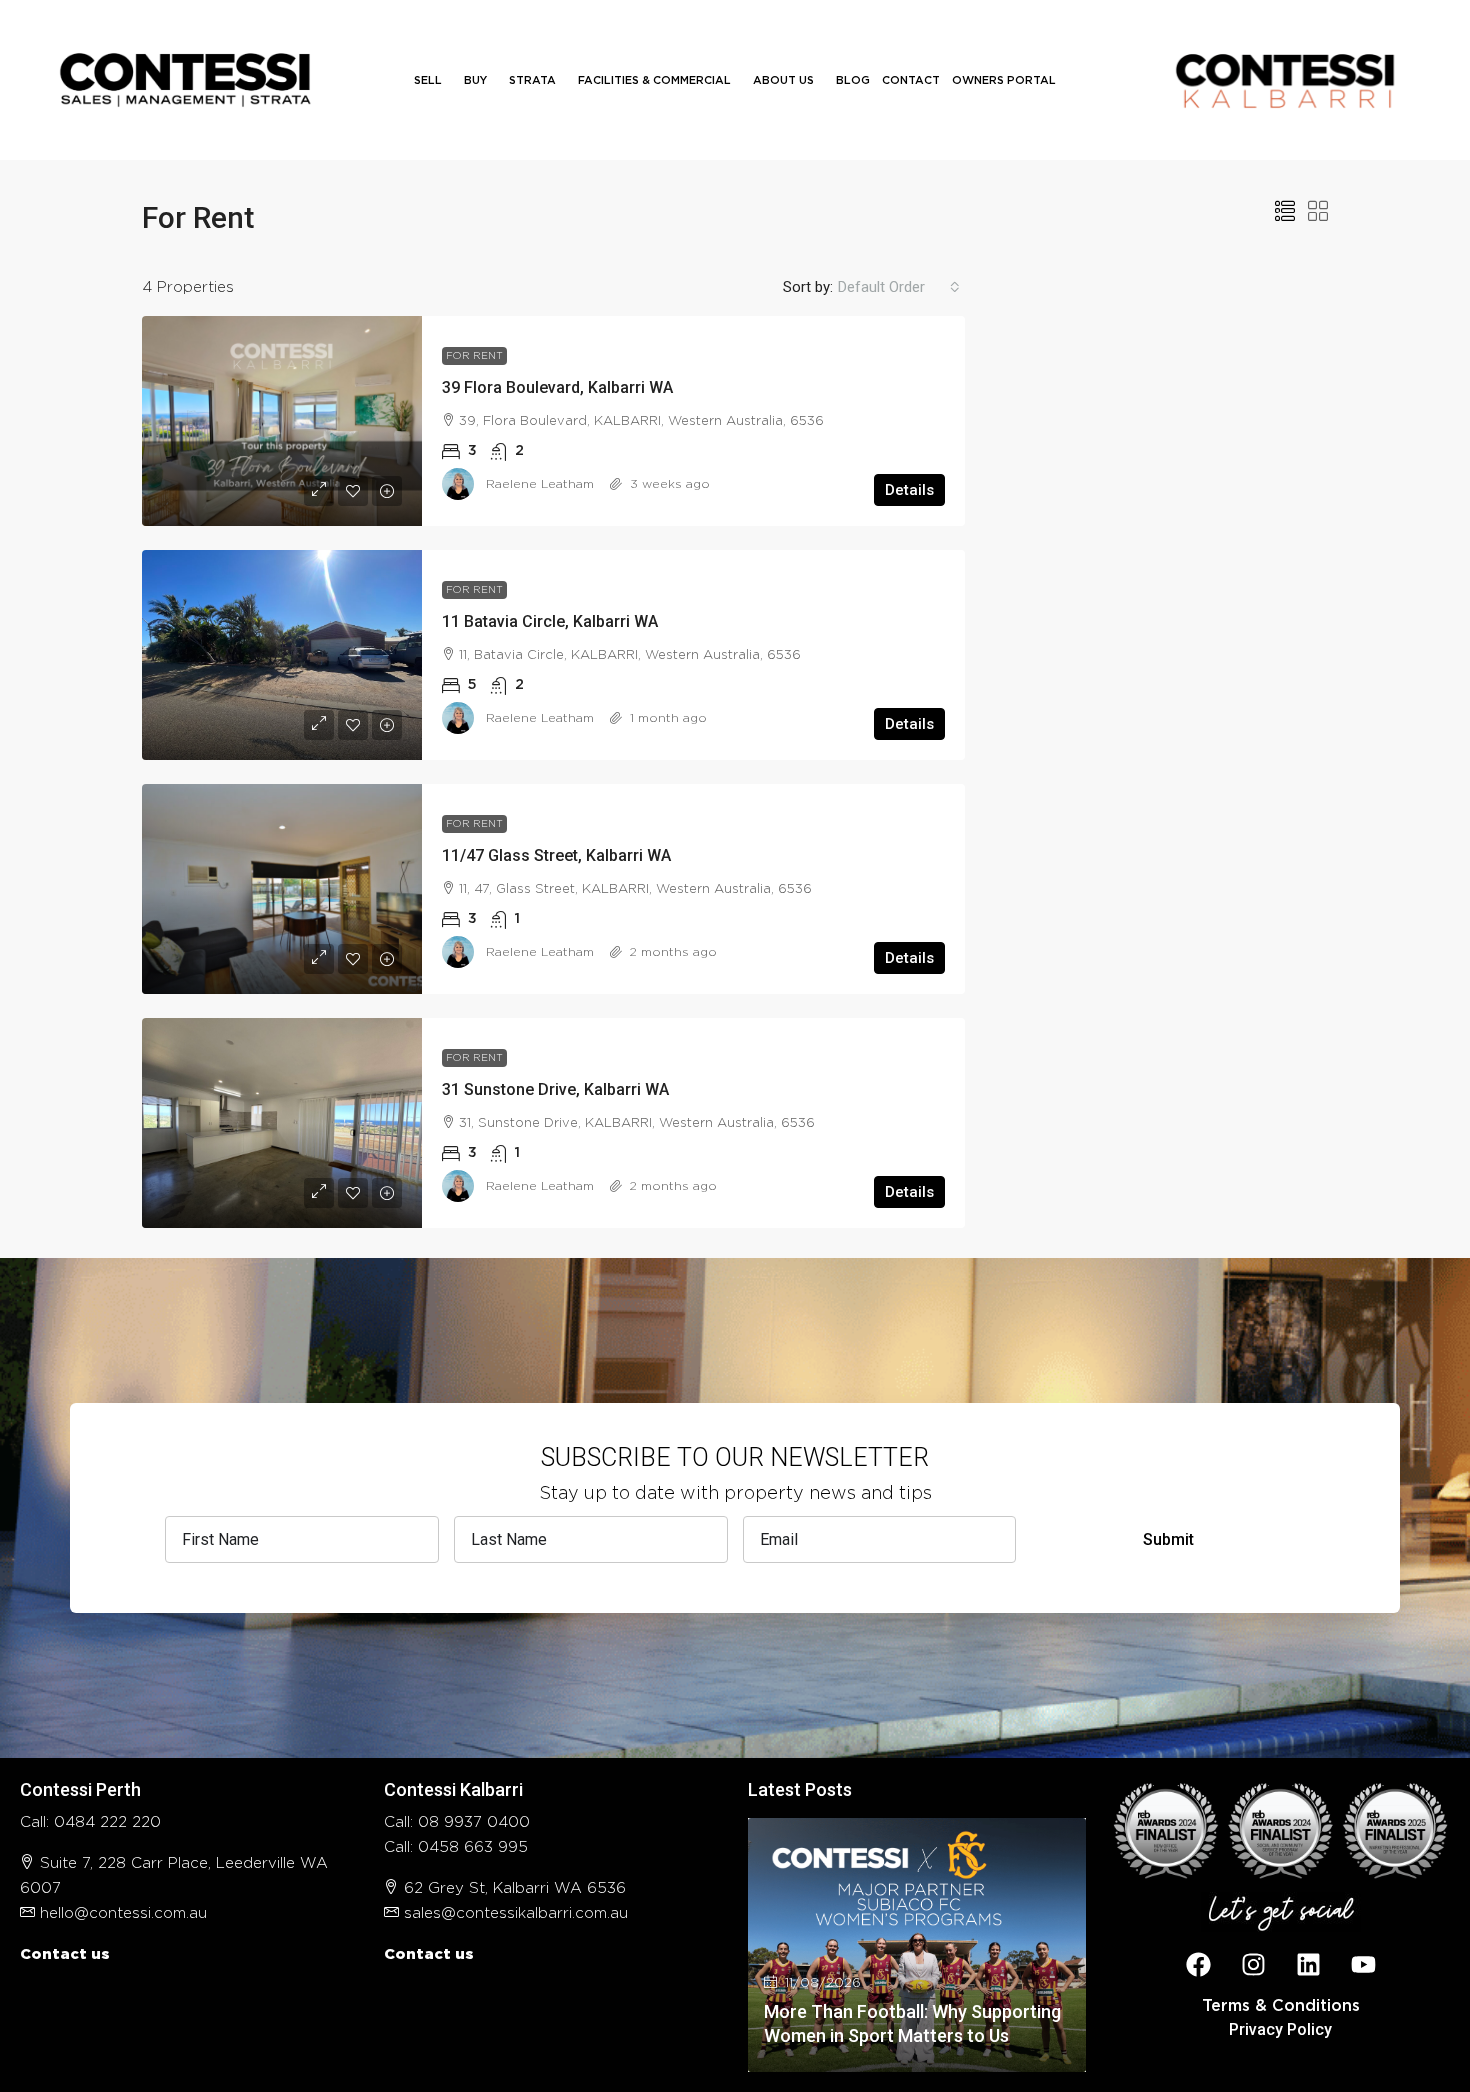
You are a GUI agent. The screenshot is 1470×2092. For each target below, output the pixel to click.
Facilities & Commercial (654, 80)
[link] (282, 421)
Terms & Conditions (1281, 2006)
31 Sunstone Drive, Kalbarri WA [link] (555, 1089)
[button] (1285, 213)
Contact (911, 80)
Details (909, 490)
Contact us (65, 1954)
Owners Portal (1004, 80)
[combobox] (899, 287)
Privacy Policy (1280, 2029)
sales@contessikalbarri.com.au (516, 1913)
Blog (853, 80)
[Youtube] (1363, 1965)
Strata (532, 80)
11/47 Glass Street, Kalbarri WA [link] (556, 855)
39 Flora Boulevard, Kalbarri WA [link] (557, 387)
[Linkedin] (1308, 1965)
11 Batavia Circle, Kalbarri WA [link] (550, 621)
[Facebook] (1198, 1965)
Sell (428, 80)
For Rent (474, 356)
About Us (783, 80)
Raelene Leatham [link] (540, 484)
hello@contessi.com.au (123, 1913)
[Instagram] (1253, 1965)
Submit (1168, 1539)
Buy (475, 80)
